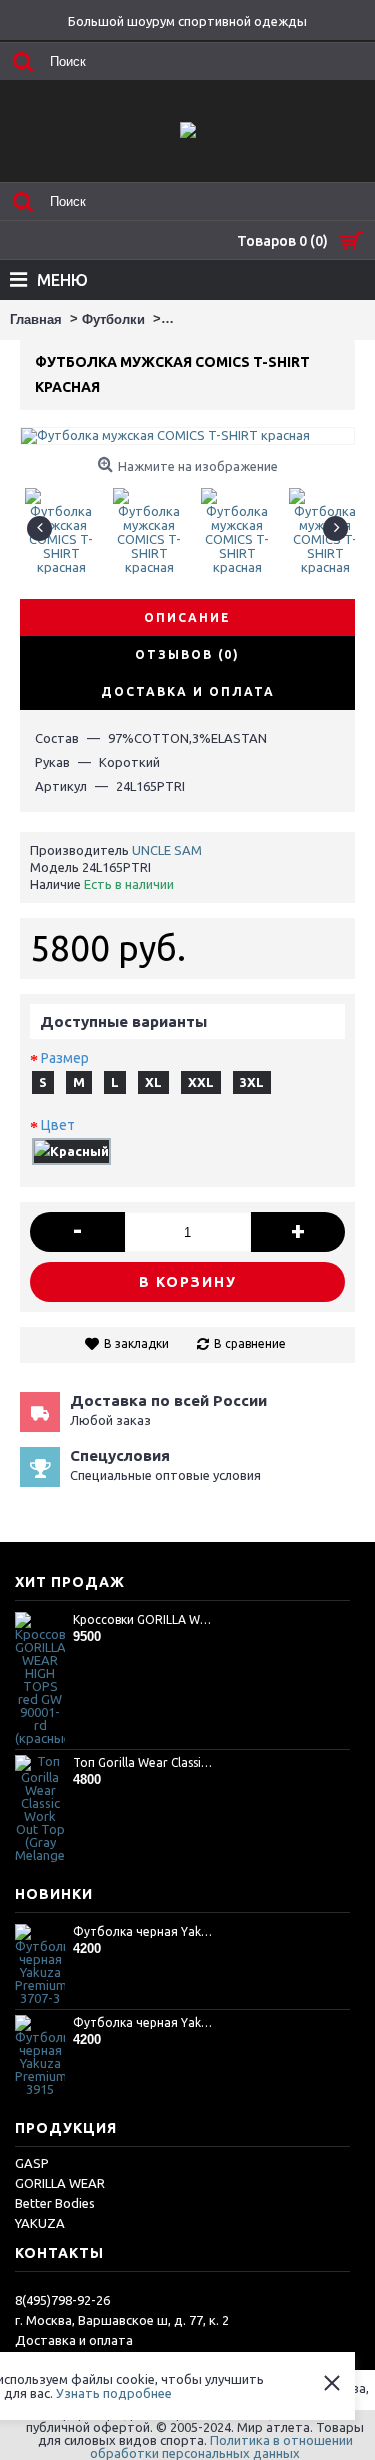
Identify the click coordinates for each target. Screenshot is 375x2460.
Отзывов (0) (187, 654)
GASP (32, 2163)
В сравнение (250, 1343)
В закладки (136, 1343)
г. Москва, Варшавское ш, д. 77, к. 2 (122, 2320)
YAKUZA (40, 2223)
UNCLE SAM (167, 850)
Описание (187, 617)
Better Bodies (55, 2203)
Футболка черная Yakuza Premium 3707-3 (144, 1931)
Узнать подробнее (114, 2393)
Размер (65, 1058)
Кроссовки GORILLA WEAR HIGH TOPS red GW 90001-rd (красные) (144, 1619)
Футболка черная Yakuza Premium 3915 (144, 2022)
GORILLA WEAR (60, 2183)
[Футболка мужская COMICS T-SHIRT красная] (64, 523)
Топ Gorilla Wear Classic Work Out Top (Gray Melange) (144, 1762)
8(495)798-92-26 (62, 2300)
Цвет (58, 1125)
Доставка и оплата (74, 2340)
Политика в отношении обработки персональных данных (221, 2446)
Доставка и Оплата (188, 691)
